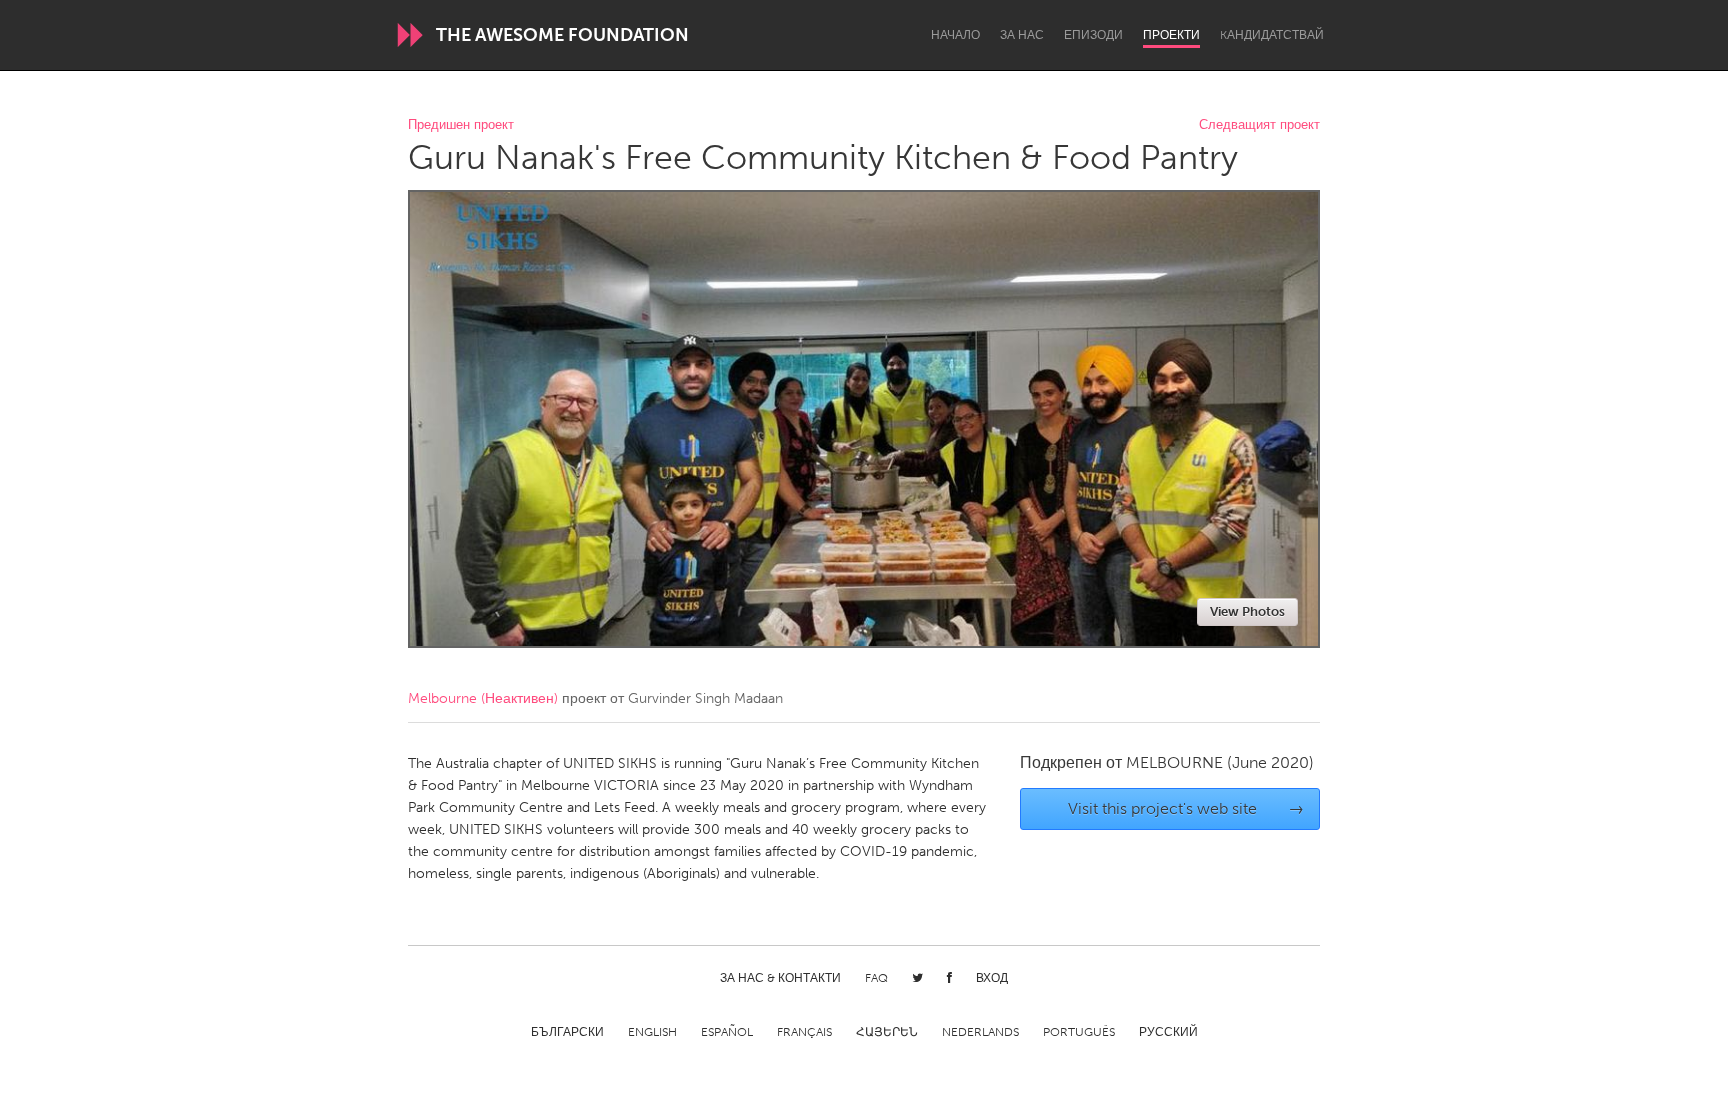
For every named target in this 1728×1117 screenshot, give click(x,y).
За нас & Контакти (780, 978)
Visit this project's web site (1186, 808)
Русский (1168, 1032)
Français (804, 1032)
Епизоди (1093, 35)
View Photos (1247, 611)
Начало (955, 35)
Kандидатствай (1272, 35)
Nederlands (980, 1032)
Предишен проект (461, 125)
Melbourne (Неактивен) (483, 698)
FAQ (876, 978)
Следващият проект (1259, 125)
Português (1079, 1032)
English (652, 1032)
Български (567, 1032)
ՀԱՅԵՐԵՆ (887, 1032)
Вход (992, 978)
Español (727, 1032)
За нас (1022, 35)
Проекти (1171, 35)
